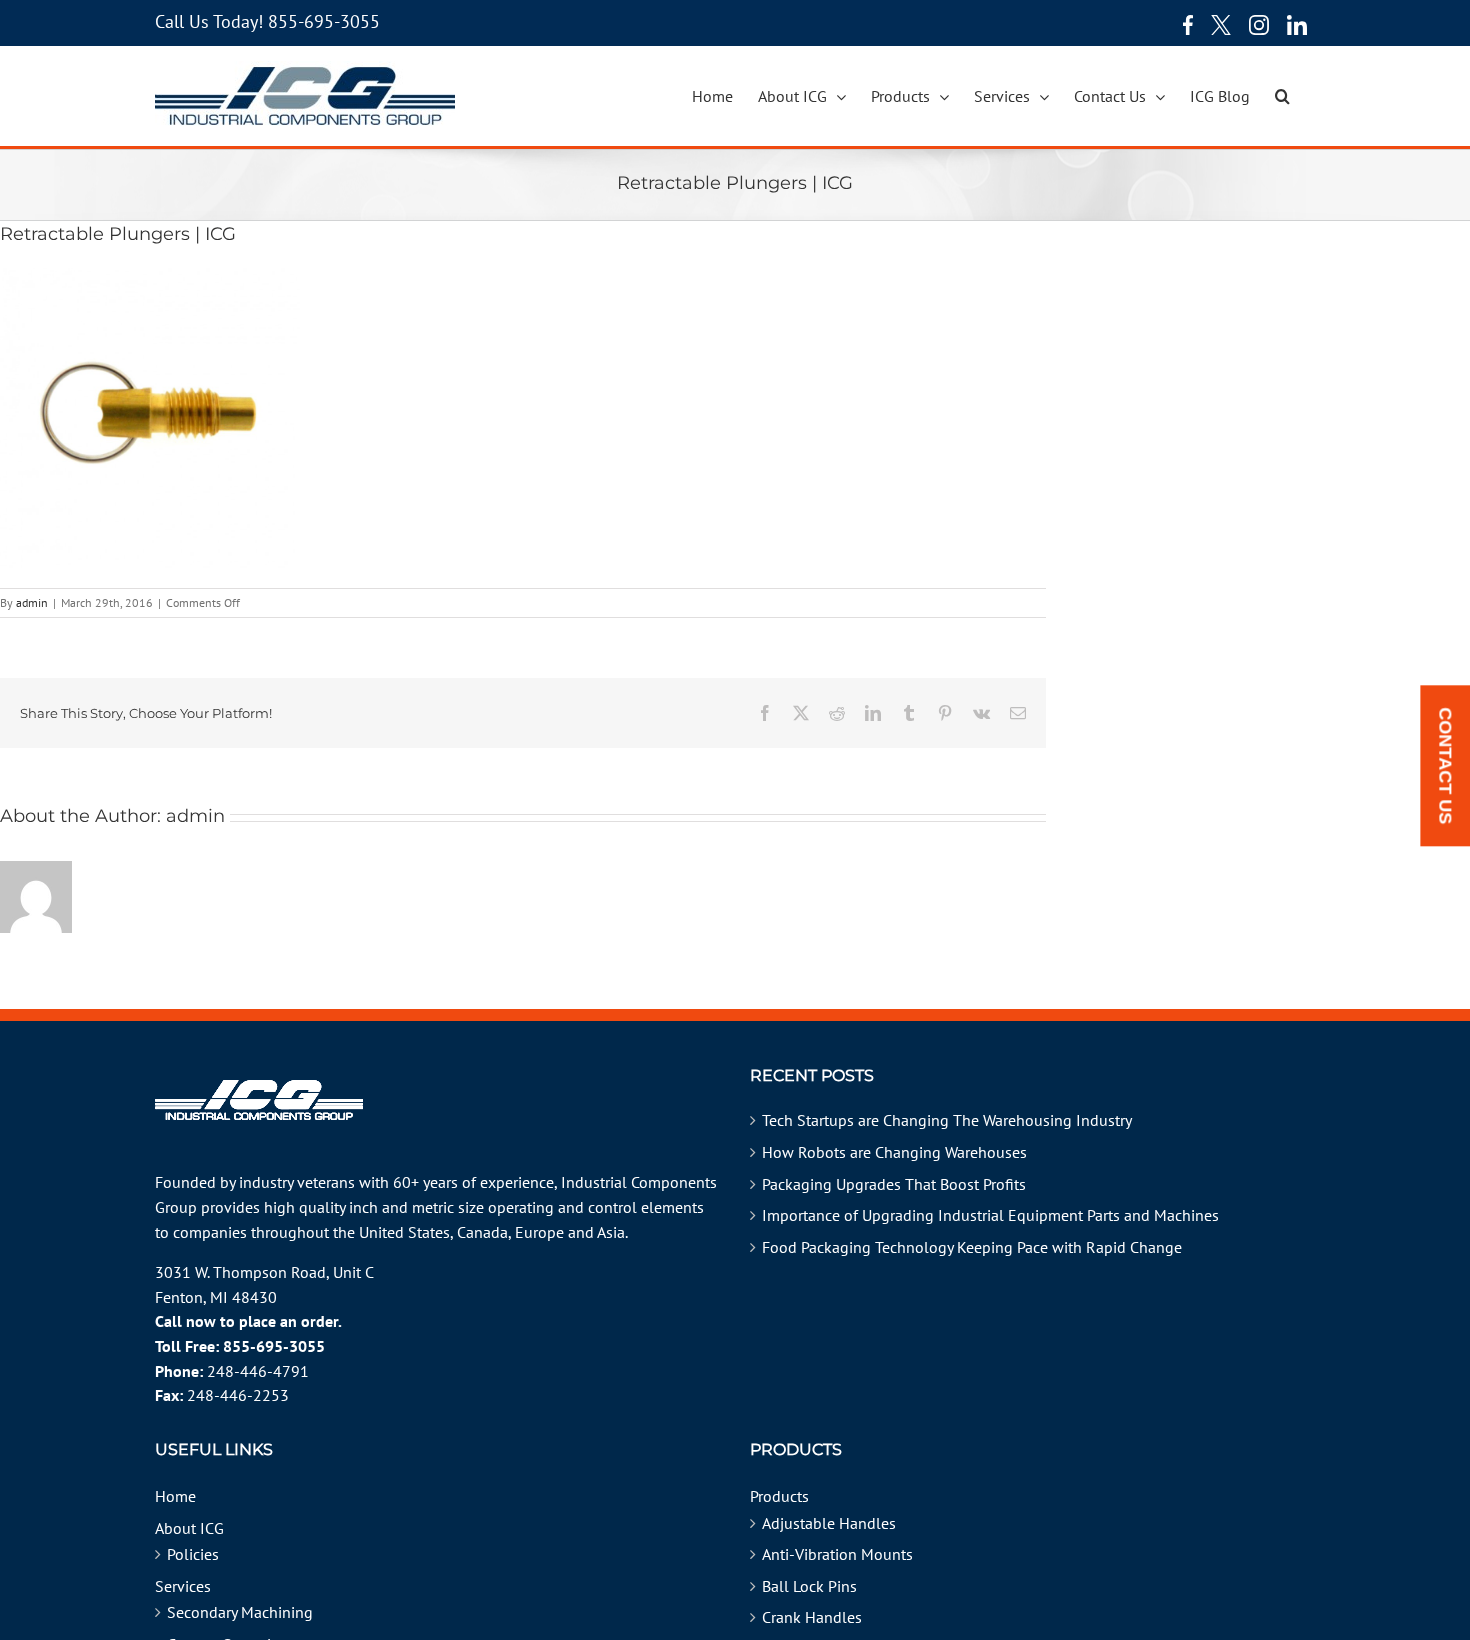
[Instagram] (1259, 25)
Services (183, 1586)
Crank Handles (812, 1617)
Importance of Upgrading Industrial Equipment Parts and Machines (990, 1215)
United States (404, 1232)
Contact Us (1445, 766)
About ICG (189, 1528)
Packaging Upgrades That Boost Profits (894, 1184)
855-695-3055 (324, 21)
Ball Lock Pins (809, 1586)
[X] (1221, 25)
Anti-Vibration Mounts (837, 1554)
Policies (193, 1554)
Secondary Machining (240, 1612)
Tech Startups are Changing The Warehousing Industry (947, 1120)
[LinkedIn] (1297, 25)
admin (32, 602)
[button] (1282, 96)
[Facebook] (1183, 25)
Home (175, 1496)
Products (779, 1496)
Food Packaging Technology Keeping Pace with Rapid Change (972, 1247)
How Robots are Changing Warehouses (894, 1152)
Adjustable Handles (829, 1523)
